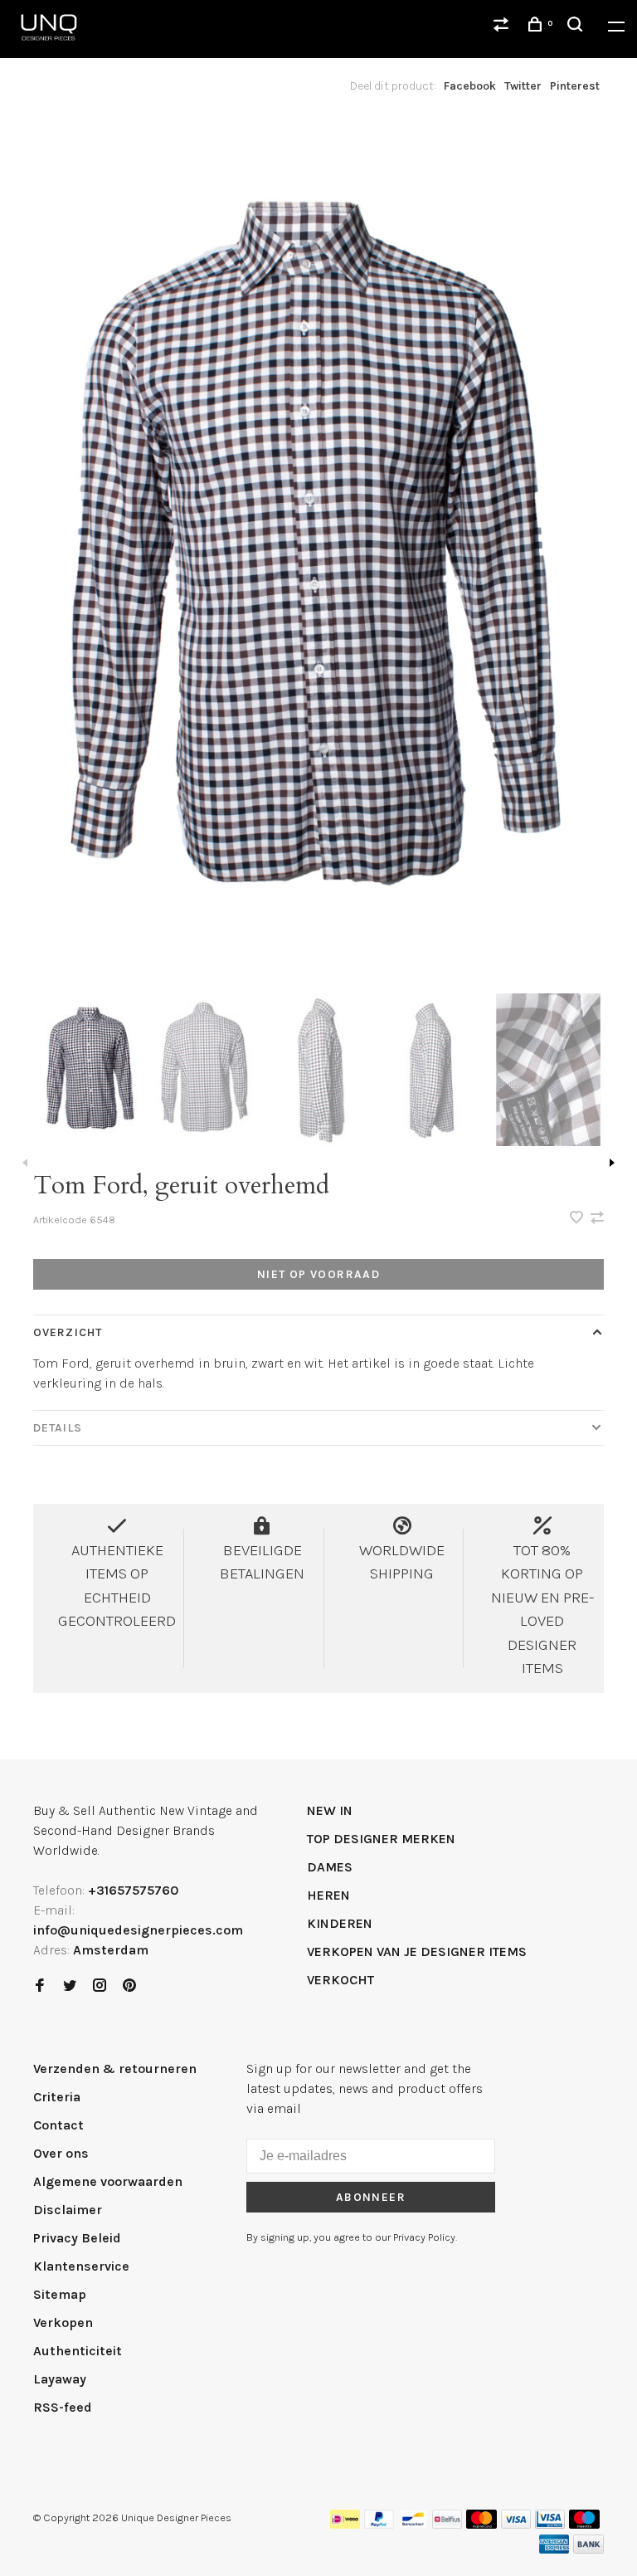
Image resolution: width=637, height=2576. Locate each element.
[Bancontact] (413, 2524)
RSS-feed (63, 2407)
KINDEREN (340, 1923)
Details (58, 1428)
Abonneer (371, 2197)
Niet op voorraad (318, 1274)
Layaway (60, 2379)
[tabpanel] (318, 553)
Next (612, 1163)
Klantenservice (81, 2266)
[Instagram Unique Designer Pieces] (100, 1986)
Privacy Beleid (77, 2238)
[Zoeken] (577, 27)
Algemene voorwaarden (108, 2181)
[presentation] (90, 1070)
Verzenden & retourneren (115, 2069)
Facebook (470, 86)
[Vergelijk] (503, 27)
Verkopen (63, 2322)
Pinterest (575, 86)
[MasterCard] (481, 2524)
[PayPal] (379, 2524)
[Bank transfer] (588, 2549)
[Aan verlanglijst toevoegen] (578, 1219)
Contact (58, 2125)
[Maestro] (584, 2524)
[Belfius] (447, 2524)
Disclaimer (68, 2210)
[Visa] (516, 2524)
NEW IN (330, 1810)
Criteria (57, 2097)
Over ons (61, 2153)
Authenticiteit (78, 2351)
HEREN (328, 1895)
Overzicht (68, 1332)
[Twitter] (70, 1986)
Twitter (523, 86)
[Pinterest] (129, 1986)
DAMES (330, 1867)
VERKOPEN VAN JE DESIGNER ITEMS (417, 1952)
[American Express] (554, 2549)
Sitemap (60, 2294)
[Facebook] (40, 1986)
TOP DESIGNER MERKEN (381, 1839)
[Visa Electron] (550, 2524)
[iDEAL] (345, 2524)
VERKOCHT (340, 1980)
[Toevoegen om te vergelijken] (597, 1219)
